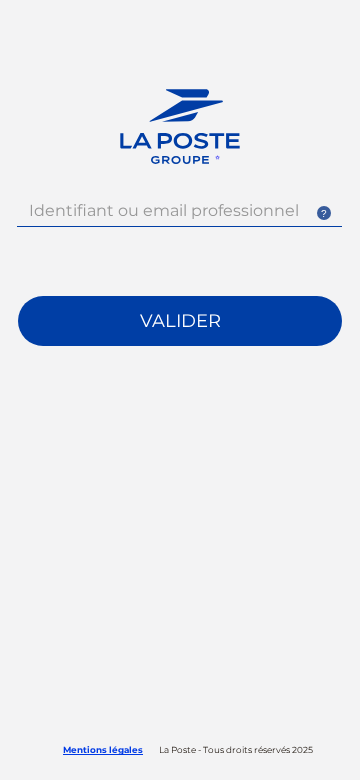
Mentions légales (103, 749)
